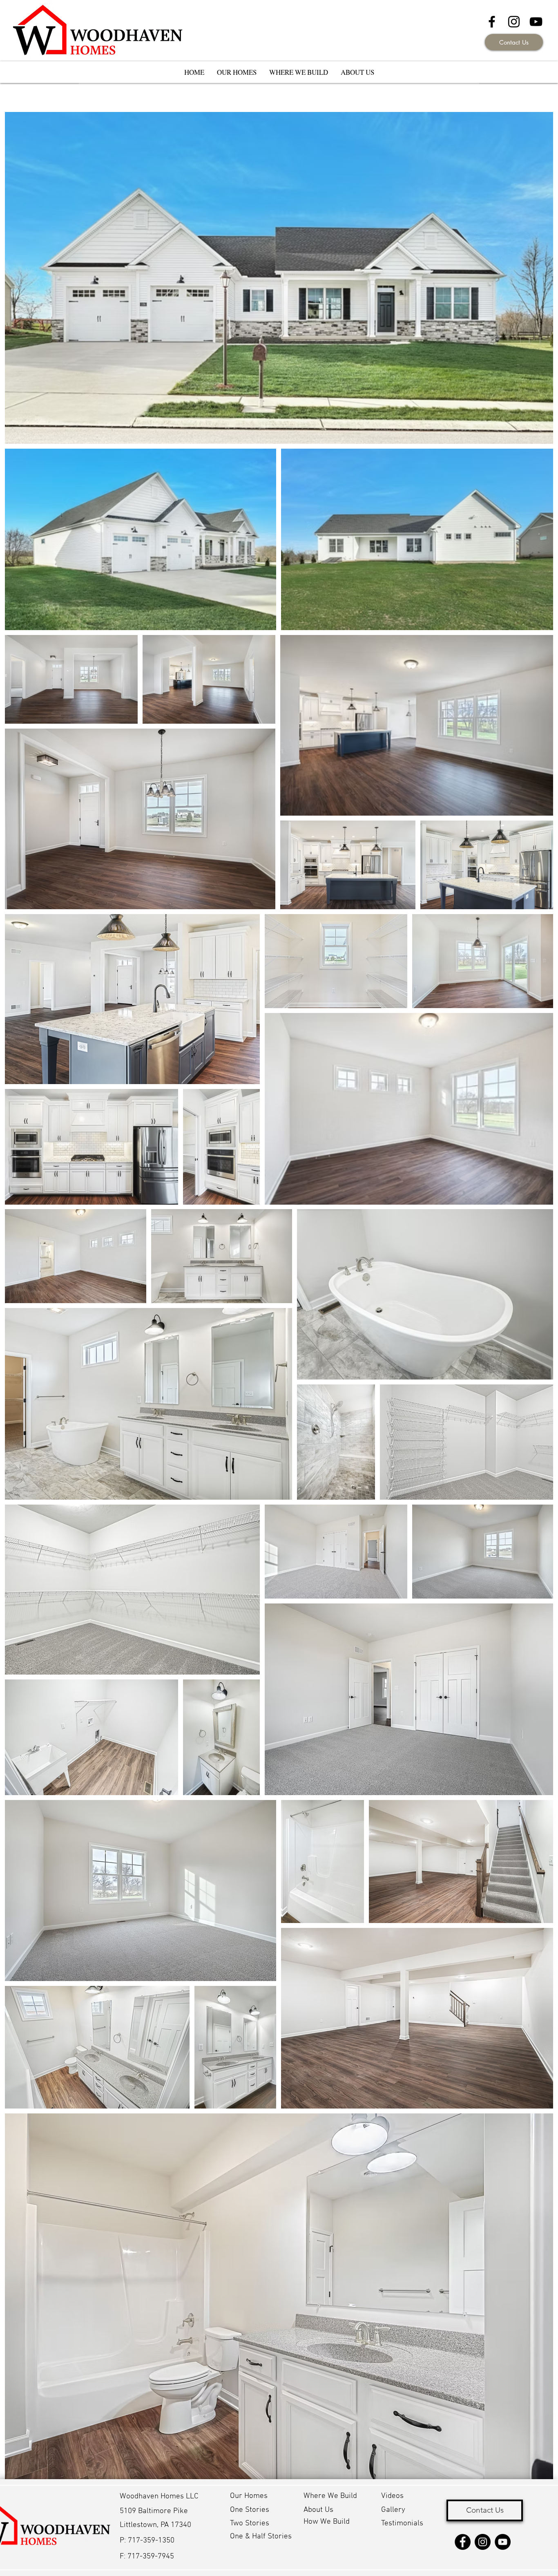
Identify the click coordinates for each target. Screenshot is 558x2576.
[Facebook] (463, 2542)
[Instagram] (483, 2542)
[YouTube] (536, 22)
